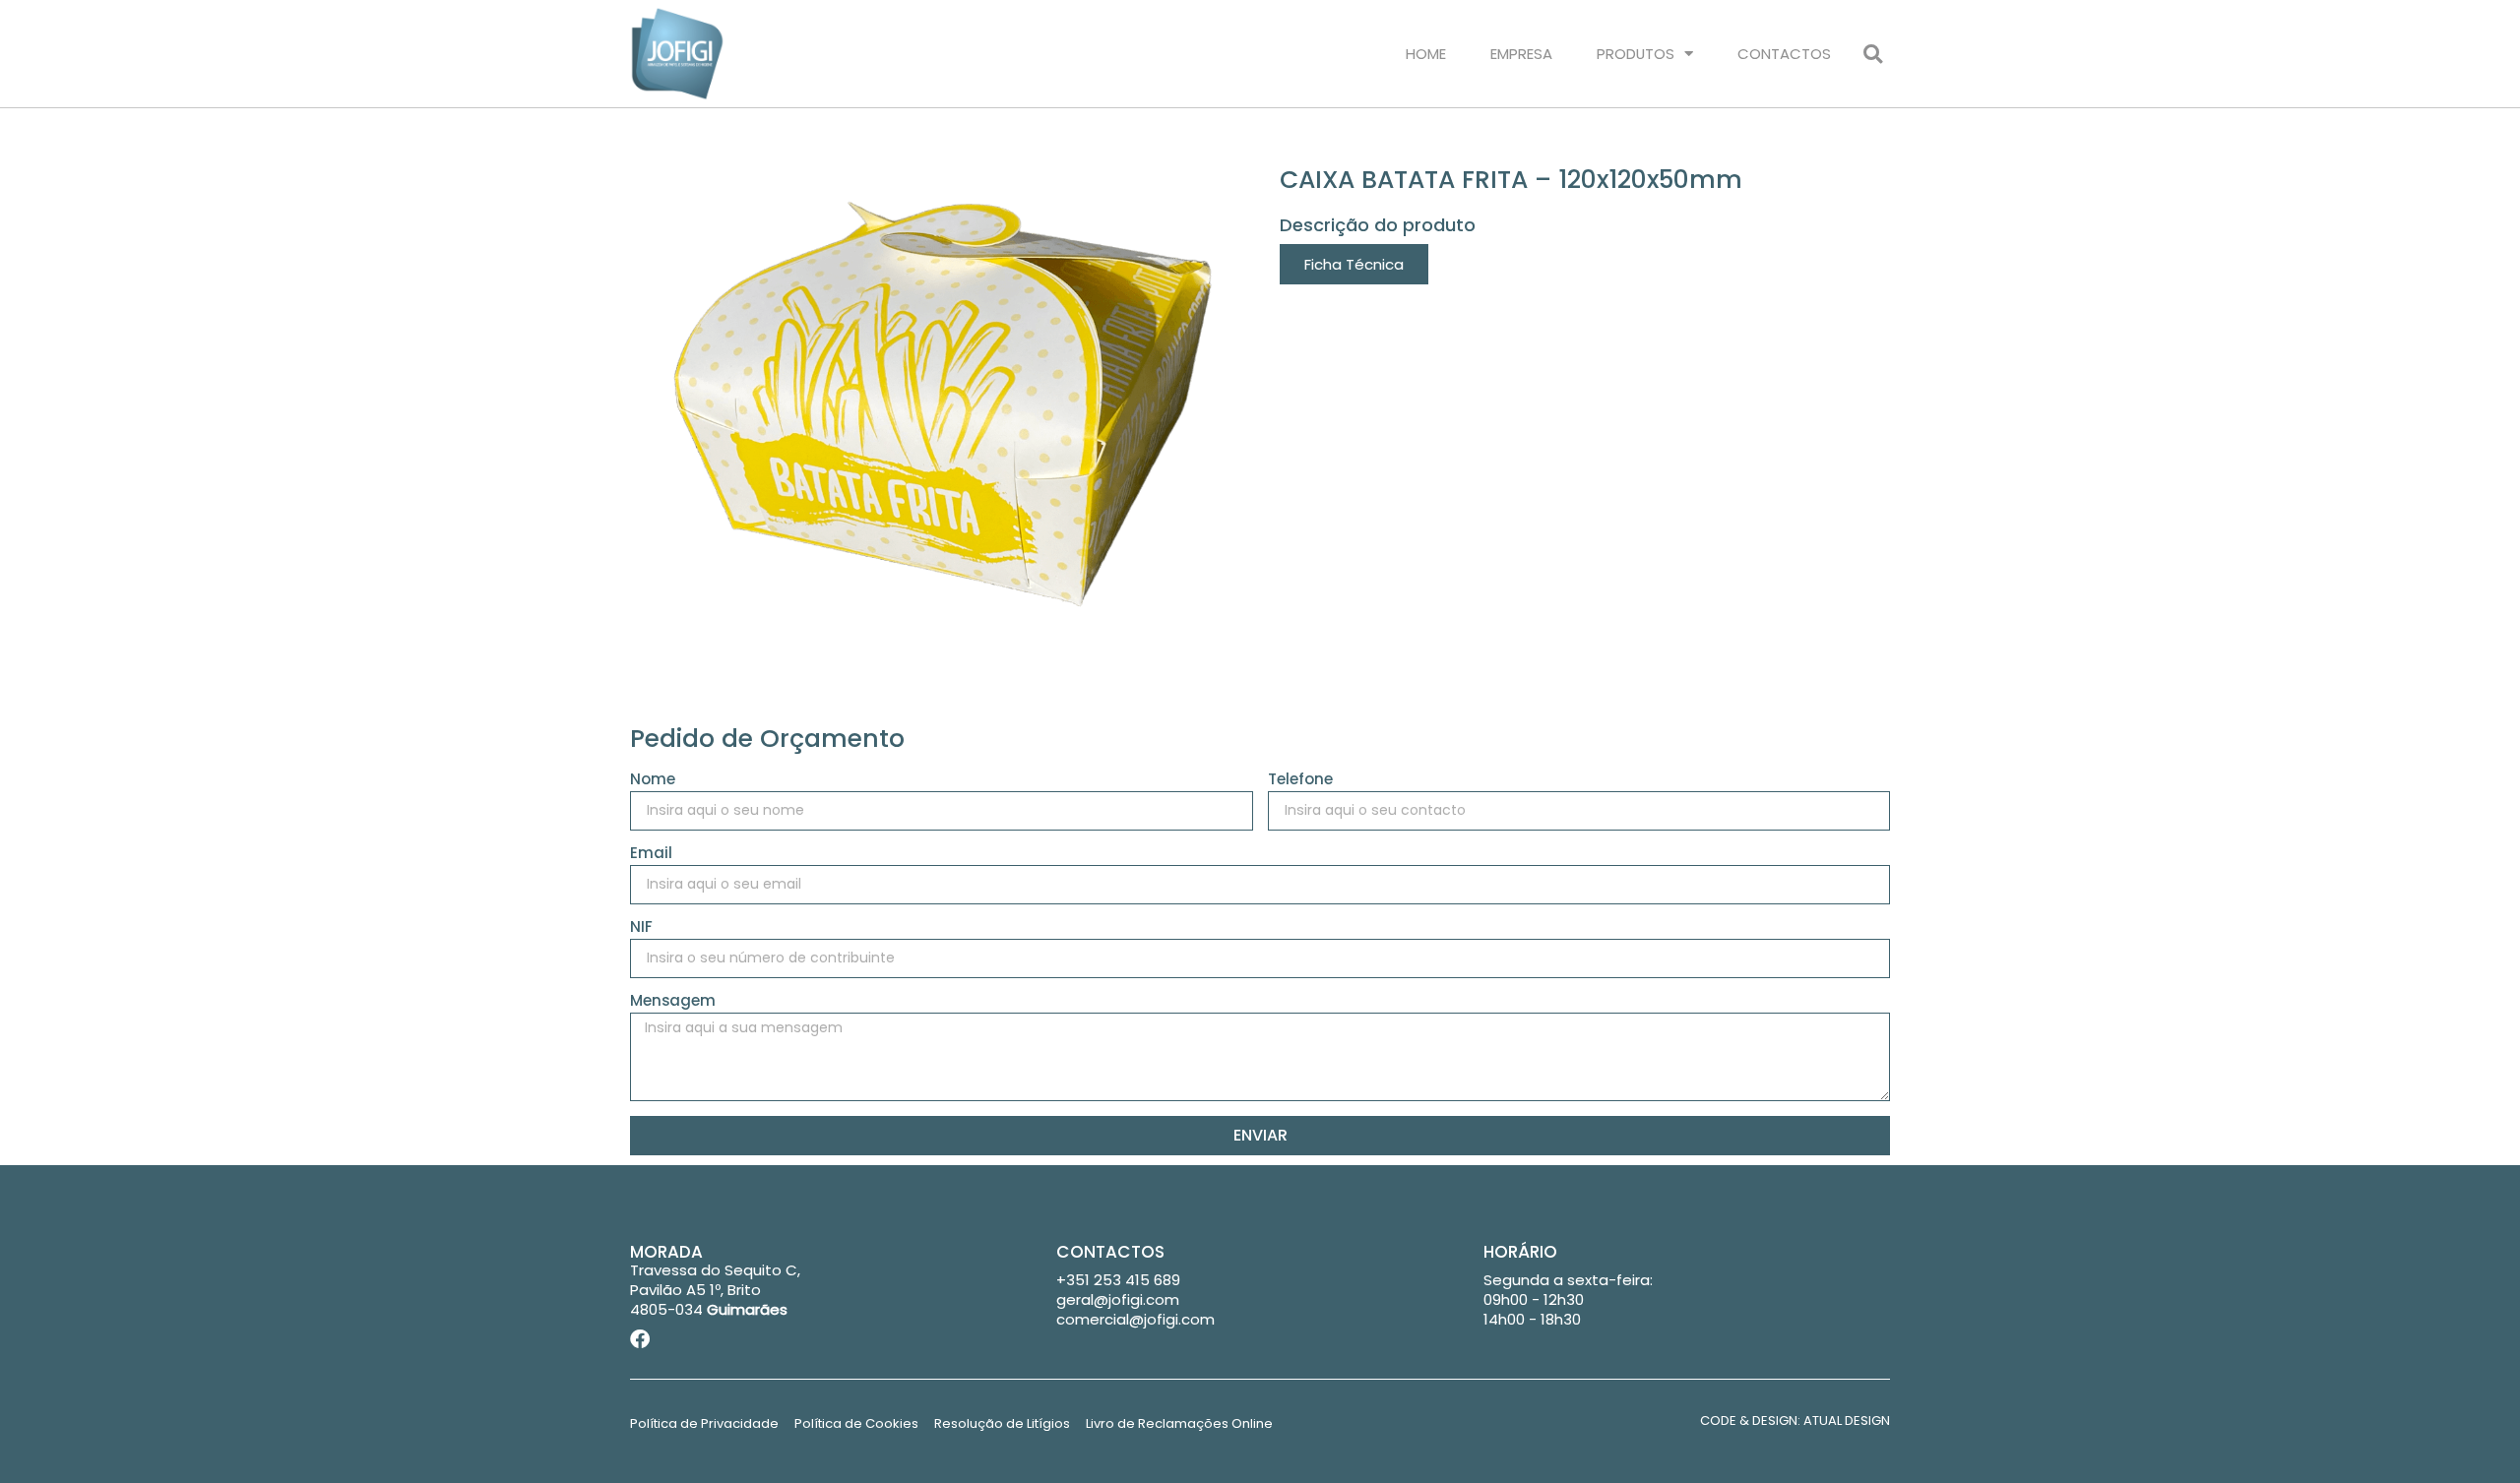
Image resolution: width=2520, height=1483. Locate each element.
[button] (1873, 54)
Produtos (1636, 54)
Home (1426, 54)
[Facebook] (640, 1339)
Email (651, 854)
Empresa (1521, 54)
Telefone (1300, 780)
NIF (641, 928)
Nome (653, 780)
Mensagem (673, 1002)
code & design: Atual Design (1795, 1421)
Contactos (1784, 54)
